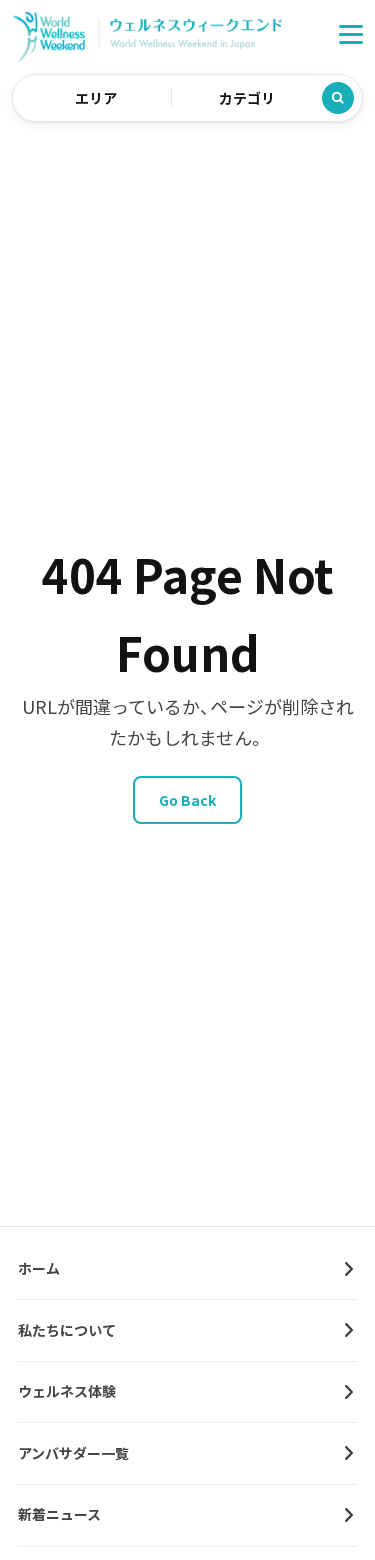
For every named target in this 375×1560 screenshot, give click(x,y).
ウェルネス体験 (67, 1391)
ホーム (39, 1268)
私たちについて (67, 1330)
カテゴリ (247, 98)
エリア (96, 98)
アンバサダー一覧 (73, 1453)
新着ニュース (59, 1514)
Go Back (187, 800)
